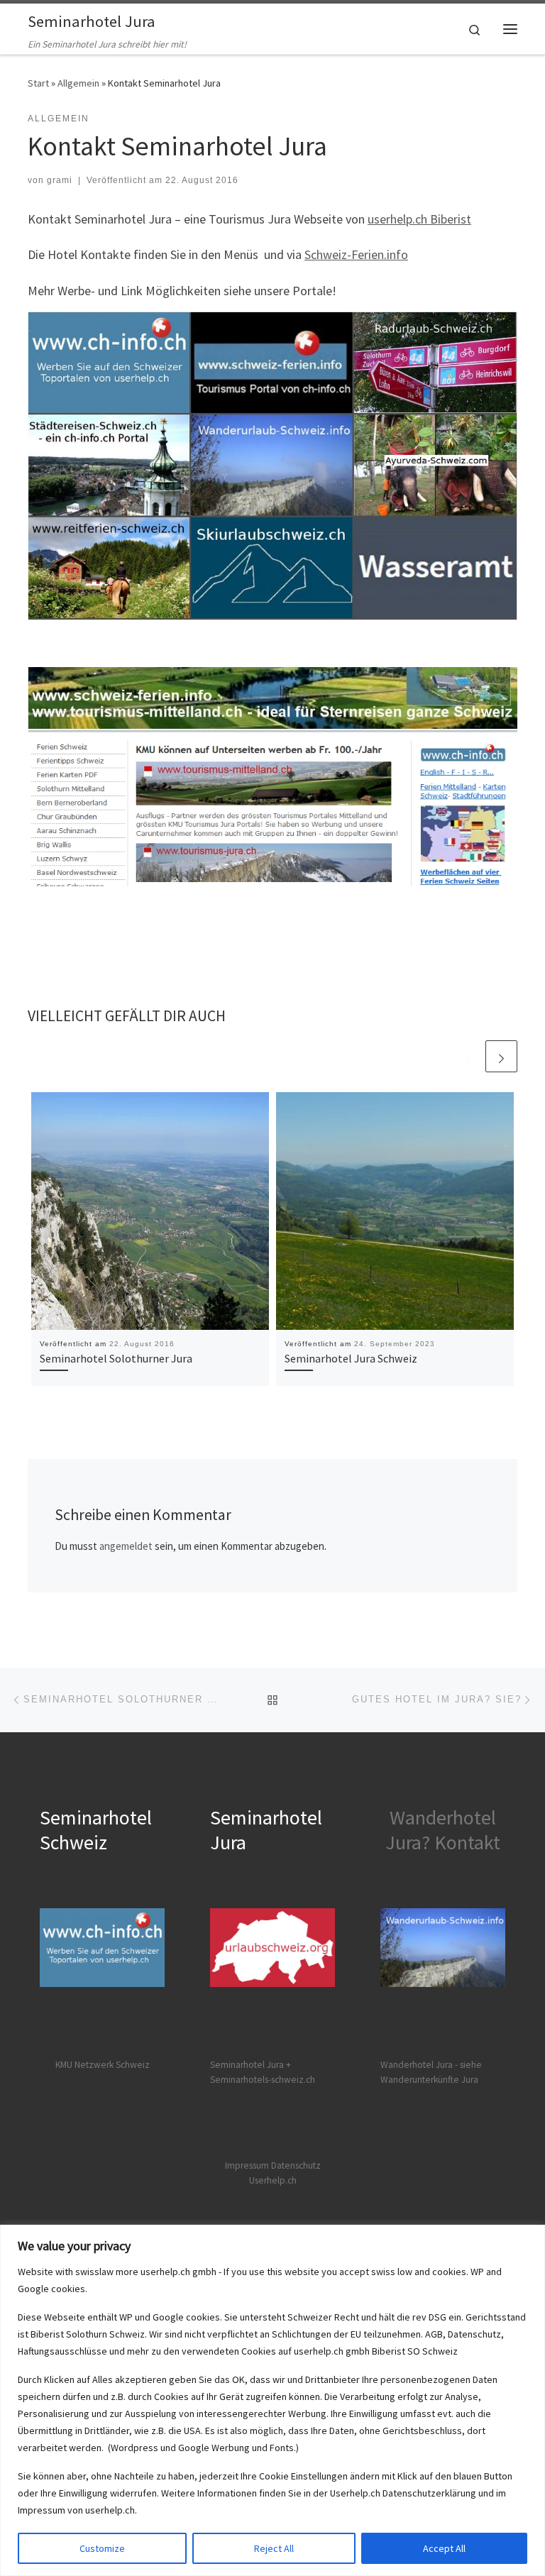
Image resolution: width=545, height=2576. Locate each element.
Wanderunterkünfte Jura (429, 2080)
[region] (272, 2400)
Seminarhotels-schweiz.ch (263, 2080)
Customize (102, 2548)
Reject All (274, 2548)
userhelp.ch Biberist (419, 219)
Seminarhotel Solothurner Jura (116, 1358)
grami (60, 180)
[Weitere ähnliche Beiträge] (501, 1056)
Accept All (444, 2548)
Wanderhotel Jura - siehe (431, 2065)
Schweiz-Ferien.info (356, 254)
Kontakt (467, 1842)
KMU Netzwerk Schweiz (103, 2065)
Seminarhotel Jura (248, 2065)
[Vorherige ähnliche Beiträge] (467, 1056)
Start (38, 83)
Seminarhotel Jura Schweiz (351, 1358)
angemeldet (126, 1546)
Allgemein (78, 83)
